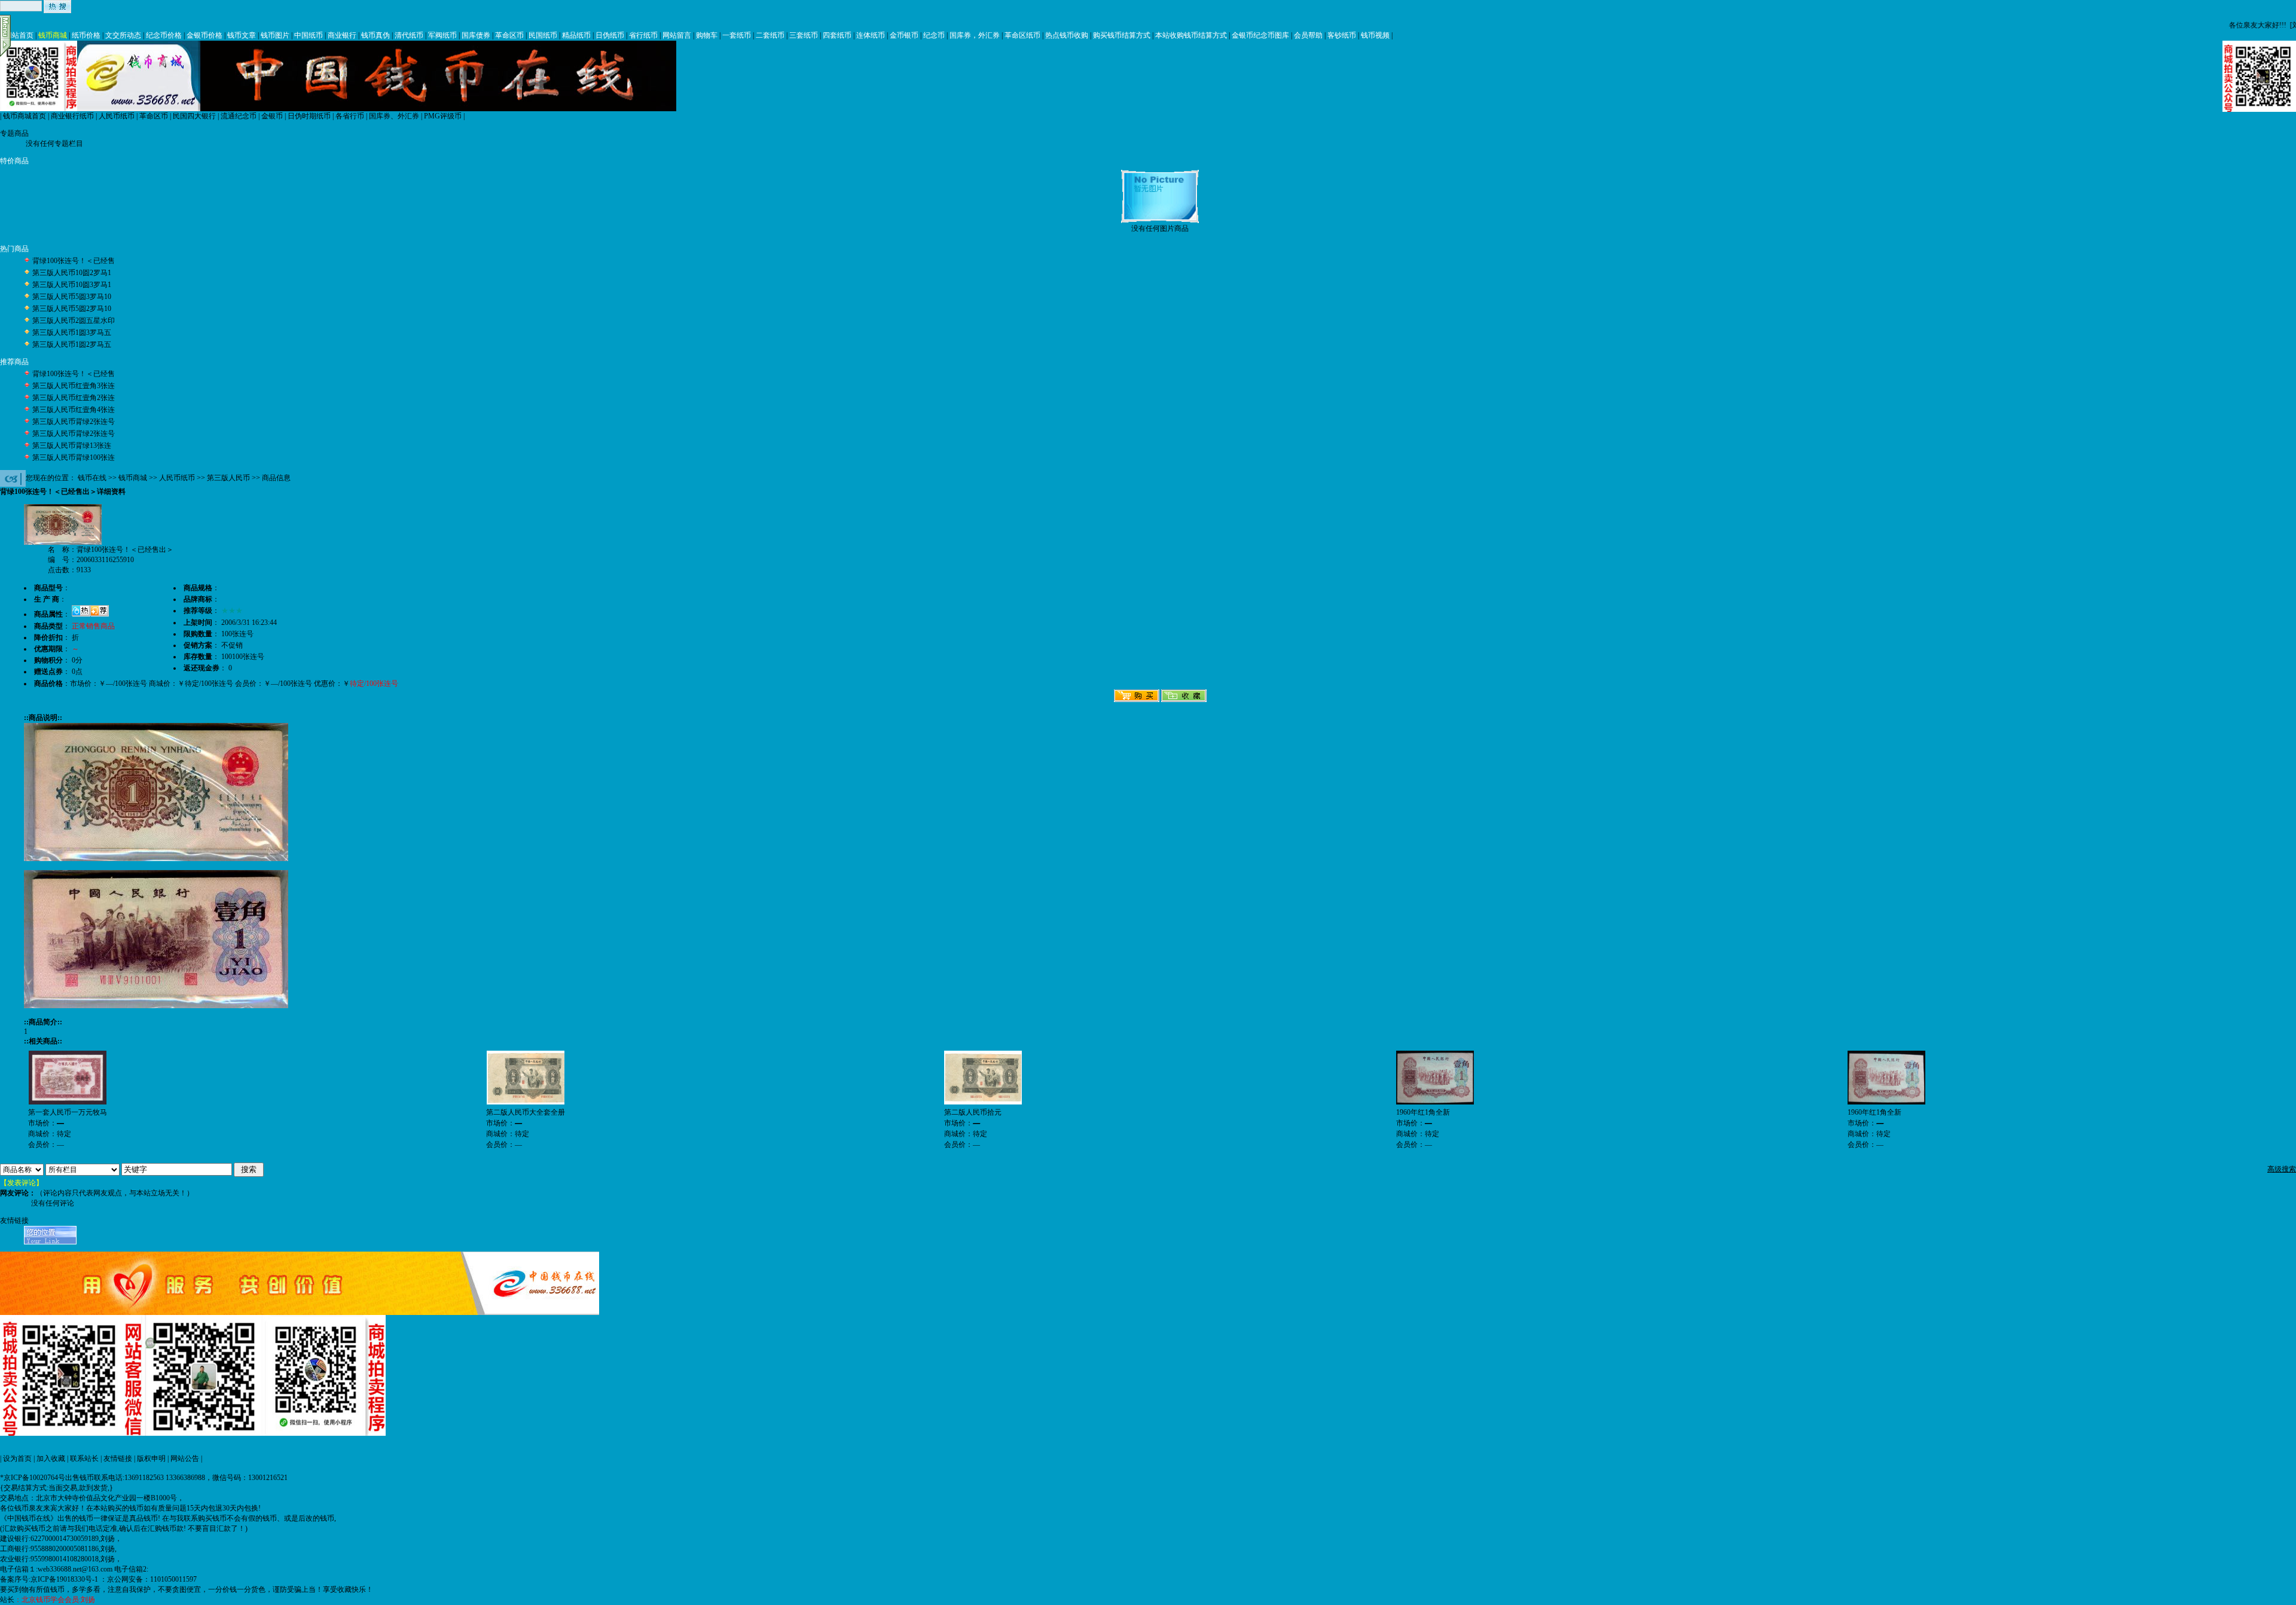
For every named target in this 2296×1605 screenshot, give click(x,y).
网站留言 (677, 35)
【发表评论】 (22, 1183)
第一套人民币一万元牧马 (68, 1112)
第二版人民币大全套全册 (526, 1112)
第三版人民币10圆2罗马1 (72, 273)
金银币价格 (204, 35)
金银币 (272, 116)
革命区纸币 (1022, 35)
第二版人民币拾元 (973, 1112)
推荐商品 (14, 362)
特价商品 (14, 161)
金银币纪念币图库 (1260, 35)
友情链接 (118, 1458)
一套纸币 (737, 35)
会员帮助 (1308, 35)
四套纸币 (837, 35)
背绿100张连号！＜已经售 (74, 261)
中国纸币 (309, 35)
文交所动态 (123, 35)
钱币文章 (242, 35)
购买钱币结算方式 (1122, 35)
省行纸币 (643, 35)
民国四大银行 (194, 116)
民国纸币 (543, 35)
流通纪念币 (239, 116)
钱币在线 (92, 478)
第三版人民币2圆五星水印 (74, 321)
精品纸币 (576, 35)
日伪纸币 (610, 35)
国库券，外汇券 (975, 35)
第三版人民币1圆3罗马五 (72, 332)
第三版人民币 (228, 478)
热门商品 (14, 249)
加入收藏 (51, 1458)
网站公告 (185, 1458)
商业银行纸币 (72, 116)
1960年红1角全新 (1423, 1112)
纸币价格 (86, 35)
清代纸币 (409, 35)
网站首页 (19, 35)
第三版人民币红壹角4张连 (74, 410)
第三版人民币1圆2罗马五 (72, 344)
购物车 (707, 35)
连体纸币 (871, 35)
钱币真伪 (375, 35)
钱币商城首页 (25, 116)
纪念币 (934, 35)
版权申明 (151, 1458)
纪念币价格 (164, 35)
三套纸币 (804, 35)
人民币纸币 (117, 116)
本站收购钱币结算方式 (1191, 35)
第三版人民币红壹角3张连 (74, 386)
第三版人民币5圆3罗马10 (72, 297)
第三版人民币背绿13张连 (72, 446)
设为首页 (17, 1458)
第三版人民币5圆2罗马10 (72, 309)
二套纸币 (770, 35)
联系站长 (84, 1458)
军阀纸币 (442, 35)
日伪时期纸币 (309, 116)
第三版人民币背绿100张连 (74, 457)
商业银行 (342, 35)
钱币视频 (1375, 35)
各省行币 (350, 116)
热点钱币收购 (1067, 35)
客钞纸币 (1342, 35)
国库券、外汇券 (394, 116)
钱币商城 (53, 35)
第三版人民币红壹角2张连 (74, 398)
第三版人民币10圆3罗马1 (72, 285)
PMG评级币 (443, 116)
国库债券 (476, 35)
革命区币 (509, 35)
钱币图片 (275, 35)
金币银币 (904, 35)
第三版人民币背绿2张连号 (74, 422)
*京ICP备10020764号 (33, 1478)
